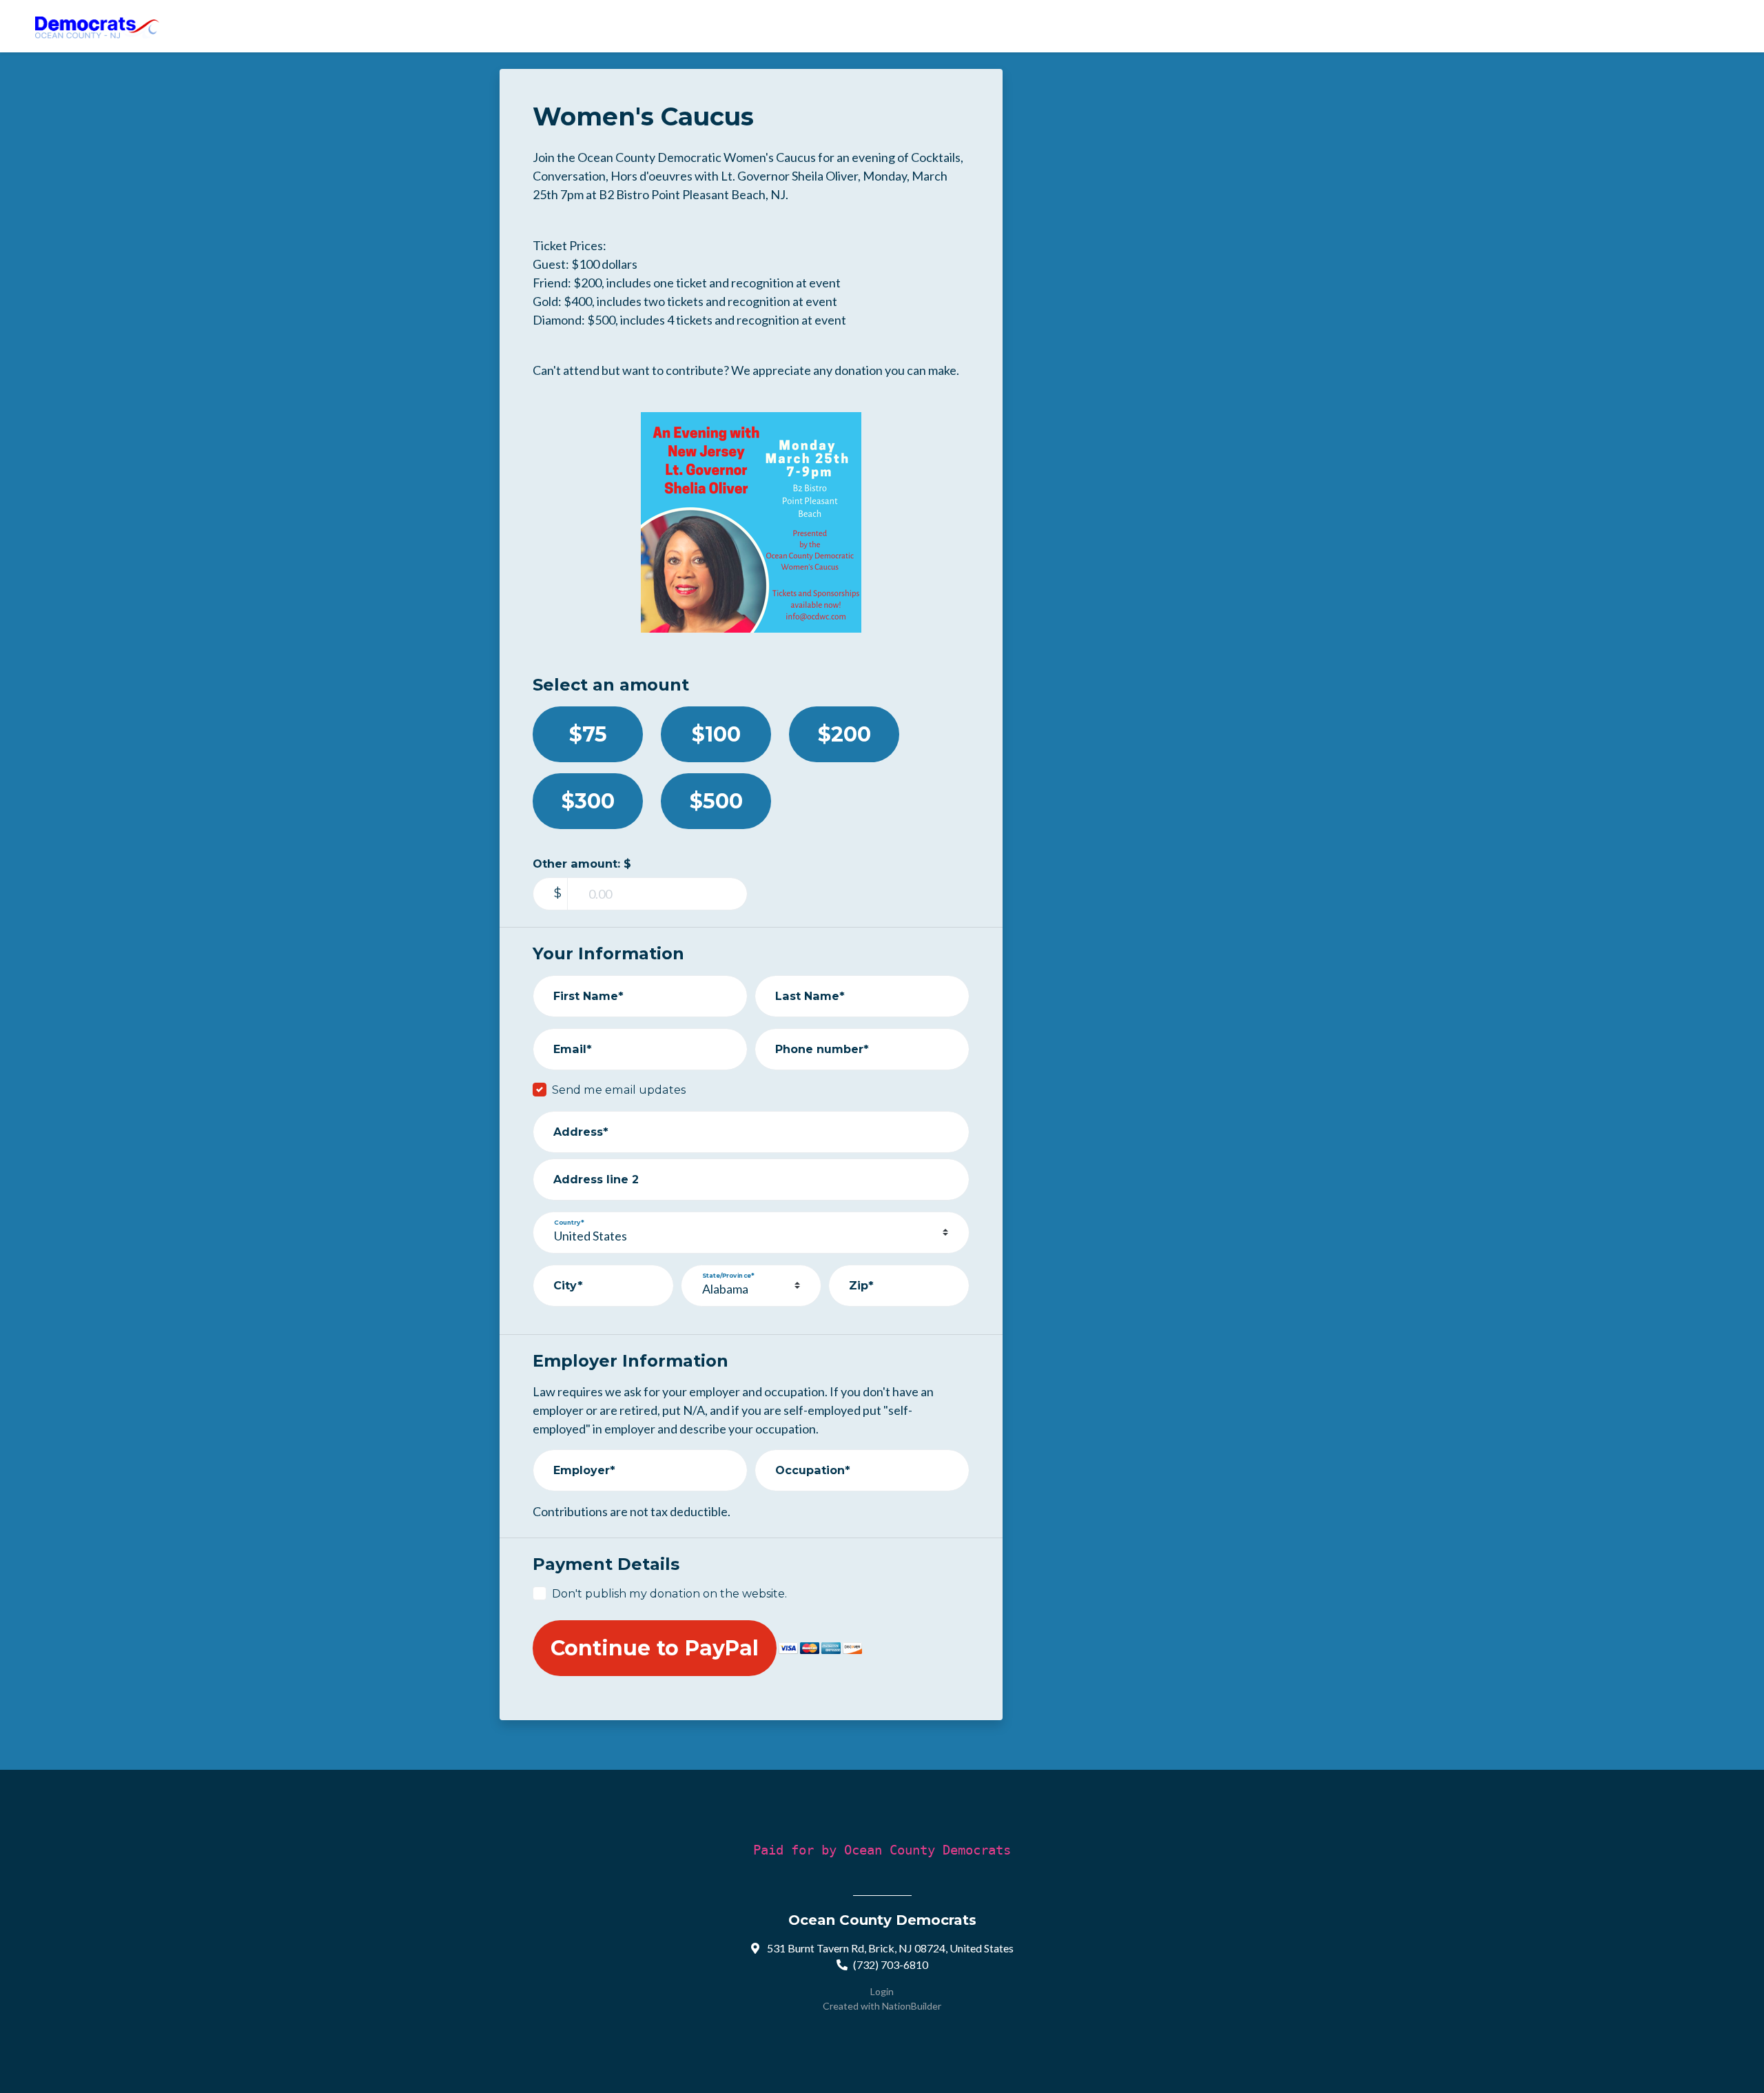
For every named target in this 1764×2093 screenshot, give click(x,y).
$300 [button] (588, 801)
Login (882, 1991)
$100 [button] (716, 734)
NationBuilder (912, 2006)
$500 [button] (716, 801)
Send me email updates (619, 1090)
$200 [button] (844, 734)
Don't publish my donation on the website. (669, 1593)
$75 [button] (588, 734)
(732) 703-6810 (891, 1964)
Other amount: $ (582, 864)
